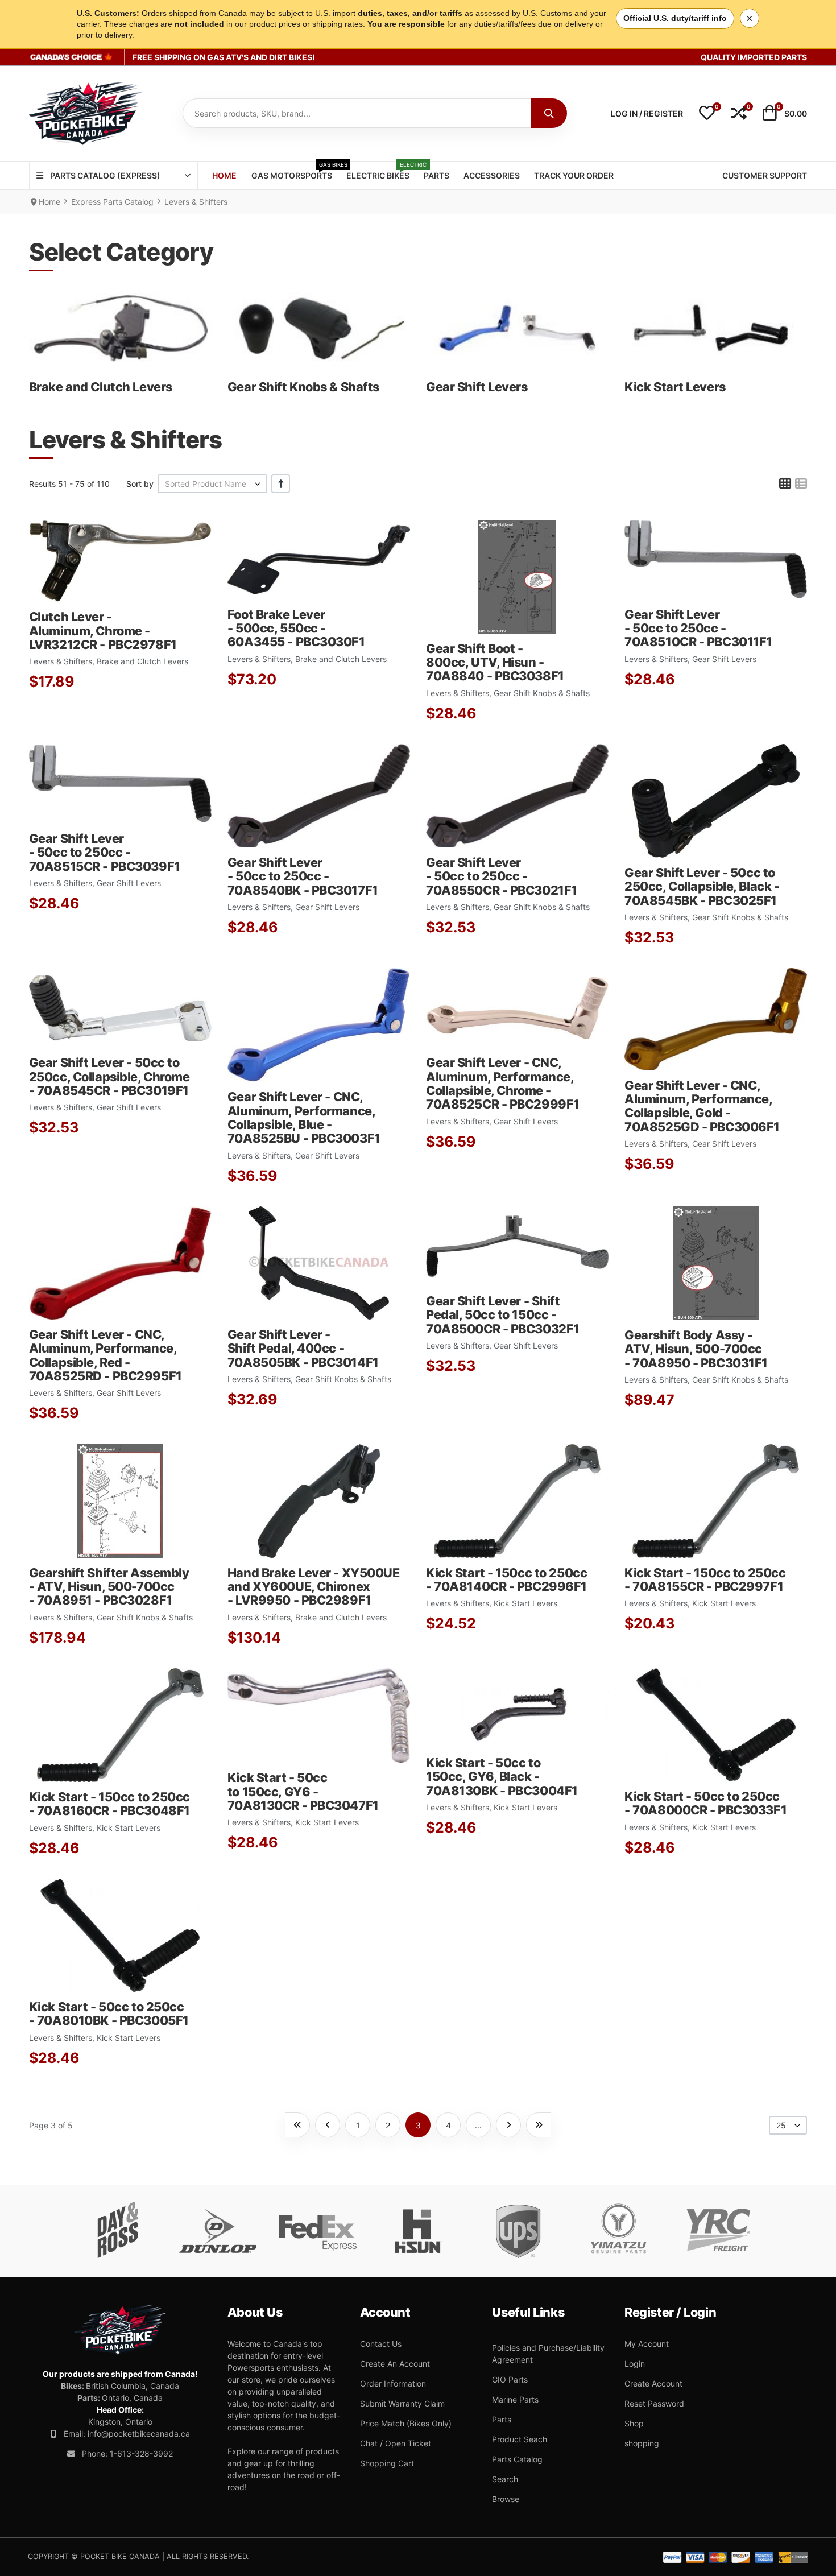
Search (505, 2479)
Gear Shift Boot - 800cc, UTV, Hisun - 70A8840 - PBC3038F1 (495, 662)
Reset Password (654, 2403)
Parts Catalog (517, 2459)
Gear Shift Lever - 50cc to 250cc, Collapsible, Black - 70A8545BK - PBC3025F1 (702, 886)
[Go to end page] (539, 2125)
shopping (642, 2443)
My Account (647, 2344)
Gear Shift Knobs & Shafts (303, 387)
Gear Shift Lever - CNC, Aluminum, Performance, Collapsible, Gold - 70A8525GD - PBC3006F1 (702, 1106)
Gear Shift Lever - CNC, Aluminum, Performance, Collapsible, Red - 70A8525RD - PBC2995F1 (105, 1355)
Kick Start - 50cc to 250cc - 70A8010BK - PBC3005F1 (109, 2013)
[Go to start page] (297, 2125)
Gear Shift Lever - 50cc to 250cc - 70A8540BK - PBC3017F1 (303, 876)
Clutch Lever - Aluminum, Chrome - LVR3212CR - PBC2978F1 (103, 630)
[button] (707, 114)
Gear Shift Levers (477, 387)
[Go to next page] (508, 2125)
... (478, 2125)
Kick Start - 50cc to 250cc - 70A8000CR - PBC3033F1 (705, 1803)
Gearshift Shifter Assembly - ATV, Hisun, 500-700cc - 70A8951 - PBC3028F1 (109, 1587)
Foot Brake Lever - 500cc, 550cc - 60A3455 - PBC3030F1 (296, 628)
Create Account (653, 2383)
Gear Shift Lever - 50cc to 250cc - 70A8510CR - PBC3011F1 (698, 628)
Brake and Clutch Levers (101, 387)
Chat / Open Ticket (396, 2443)
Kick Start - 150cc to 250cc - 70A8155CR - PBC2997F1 (705, 1579)
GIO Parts (510, 2379)
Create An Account (395, 2364)
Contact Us (381, 2344)
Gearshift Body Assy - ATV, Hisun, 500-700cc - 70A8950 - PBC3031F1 (696, 1349)
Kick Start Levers (675, 387)
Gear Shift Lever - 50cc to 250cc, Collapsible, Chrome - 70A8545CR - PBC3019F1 (109, 1076)
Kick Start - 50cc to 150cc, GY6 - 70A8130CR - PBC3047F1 (303, 1791)
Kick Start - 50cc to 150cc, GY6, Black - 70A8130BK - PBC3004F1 (502, 1777)
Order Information (393, 2383)
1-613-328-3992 (141, 2453)
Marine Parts (515, 2399)
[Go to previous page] (328, 2125)
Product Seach (520, 2439)
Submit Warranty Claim (402, 2403)
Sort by (140, 484)
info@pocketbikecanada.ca (139, 2434)
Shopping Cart (387, 2463)
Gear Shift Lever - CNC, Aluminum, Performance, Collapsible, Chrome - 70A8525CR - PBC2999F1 (503, 1083)
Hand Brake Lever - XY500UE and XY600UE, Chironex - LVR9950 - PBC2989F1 (314, 1587)
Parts (502, 2419)
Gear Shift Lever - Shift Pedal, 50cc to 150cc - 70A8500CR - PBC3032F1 (503, 1315)
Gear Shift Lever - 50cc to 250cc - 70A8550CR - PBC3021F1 (502, 876)
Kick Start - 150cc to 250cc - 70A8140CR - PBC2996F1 (506, 1579)
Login (635, 2364)
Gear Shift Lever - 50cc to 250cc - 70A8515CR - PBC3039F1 (105, 852)
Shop (634, 2423)
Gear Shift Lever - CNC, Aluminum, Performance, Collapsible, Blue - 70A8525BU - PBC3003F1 (304, 1117)
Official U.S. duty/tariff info (675, 18)
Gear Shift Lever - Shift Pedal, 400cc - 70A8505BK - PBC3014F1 (303, 1348)
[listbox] (213, 484)
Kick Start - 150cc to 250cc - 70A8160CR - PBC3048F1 (109, 1804)
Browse (506, 2499)
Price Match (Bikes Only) (406, 2423)
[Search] (549, 113)
